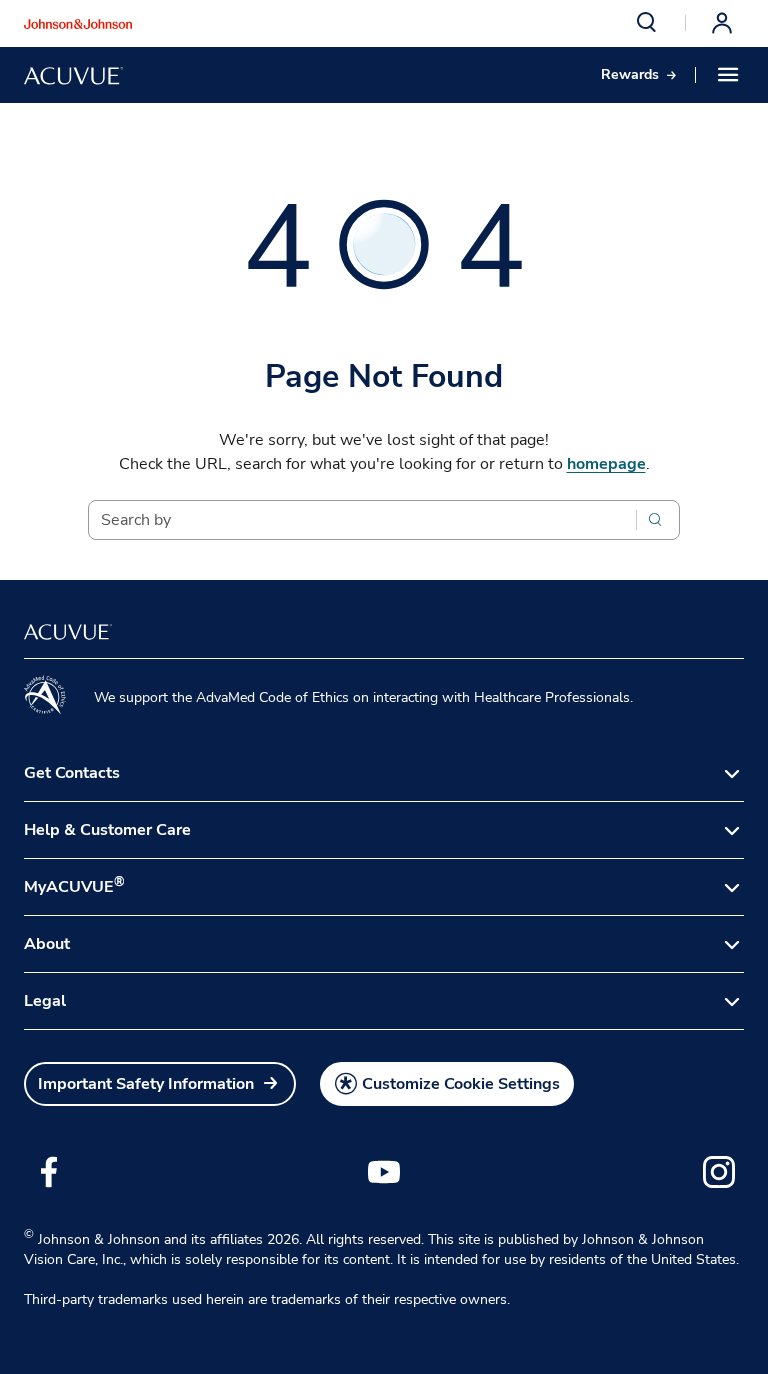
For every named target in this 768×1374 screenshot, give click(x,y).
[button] (647, 23)
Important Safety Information (146, 1084)
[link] (638, 75)
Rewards (630, 74)
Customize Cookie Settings (461, 1084)
